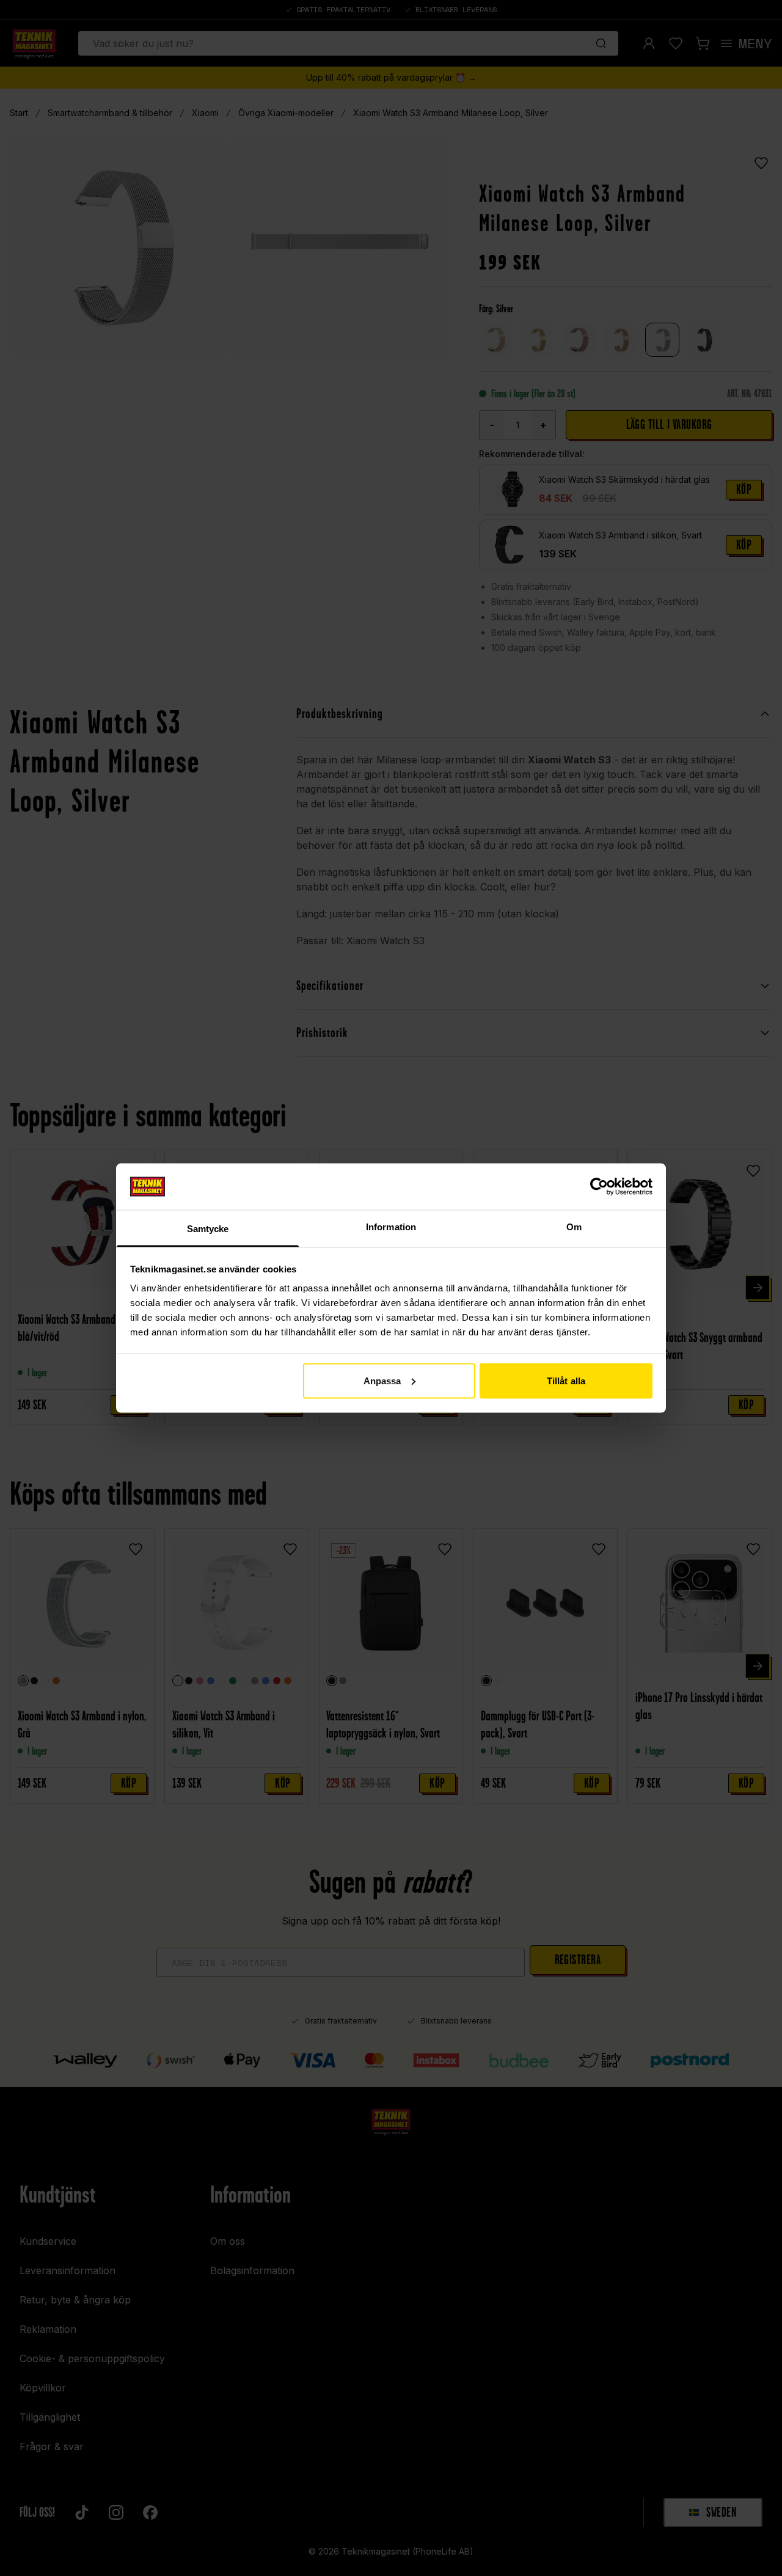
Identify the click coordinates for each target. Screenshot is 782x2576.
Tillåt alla (566, 1380)
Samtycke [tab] (208, 1229)
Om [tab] (574, 1227)
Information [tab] (391, 1227)
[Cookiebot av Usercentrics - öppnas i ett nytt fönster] (599, 1186)
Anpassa (382, 1380)
